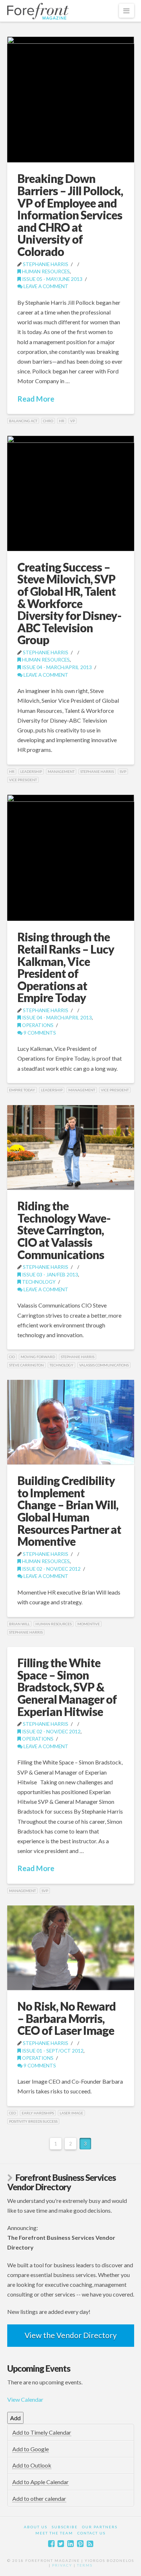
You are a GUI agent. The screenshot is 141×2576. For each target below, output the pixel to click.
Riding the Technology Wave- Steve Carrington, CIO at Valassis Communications (64, 1230)
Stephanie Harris (46, 264)
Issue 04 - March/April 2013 (56, 667)
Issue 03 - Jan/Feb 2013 (50, 1274)
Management (61, 771)
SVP (123, 771)
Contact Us (91, 2533)
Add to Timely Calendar (42, 2432)
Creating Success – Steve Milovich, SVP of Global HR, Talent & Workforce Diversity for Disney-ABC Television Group (69, 604)
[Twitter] (61, 2544)
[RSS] (90, 2544)
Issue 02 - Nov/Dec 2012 (51, 1569)
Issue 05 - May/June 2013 (52, 279)
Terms (85, 2565)
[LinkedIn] (70, 2544)
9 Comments (39, 1033)
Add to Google (31, 2449)
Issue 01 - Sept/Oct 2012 (52, 2051)
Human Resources (45, 271)
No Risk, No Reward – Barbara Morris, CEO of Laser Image (67, 2018)
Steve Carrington (26, 1365)
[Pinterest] (80, 2544)
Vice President (23, 780)
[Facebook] (51, 2544)
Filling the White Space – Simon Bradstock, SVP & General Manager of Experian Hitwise (67, 1687)
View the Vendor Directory (71, 2335)
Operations (37, 1025)
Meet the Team (54, 2533)
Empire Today (22, 1090)
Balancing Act (23, 421)
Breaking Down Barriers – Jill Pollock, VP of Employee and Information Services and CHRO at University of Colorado (70, 215)
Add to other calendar (39, 2498)
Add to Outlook (32, 2465)
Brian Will (19, 1624)
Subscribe (65, 2527)
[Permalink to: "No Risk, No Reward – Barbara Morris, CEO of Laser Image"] (71, 1948)
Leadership (31, 771)
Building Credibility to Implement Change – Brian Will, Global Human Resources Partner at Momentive (69, 1511)
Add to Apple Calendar (40, 2482)
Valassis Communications (104, 1365)
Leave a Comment (45, 286)
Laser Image (71, 2113)
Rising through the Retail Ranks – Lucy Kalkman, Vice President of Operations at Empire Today (66, 967)
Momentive (89, 1624)
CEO (12, 2113)
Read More (36, 399)
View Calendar (25, 2399)
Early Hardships (38, 2113)
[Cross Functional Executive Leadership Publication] (38, 11)
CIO (12, 1357)
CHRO (48, 421)
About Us (36, 2527)
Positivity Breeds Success (33, 2121)
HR (62, 421)
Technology (38, 1282)
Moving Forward (38, 1357)
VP (72, 421)
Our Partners (100, 2527)
